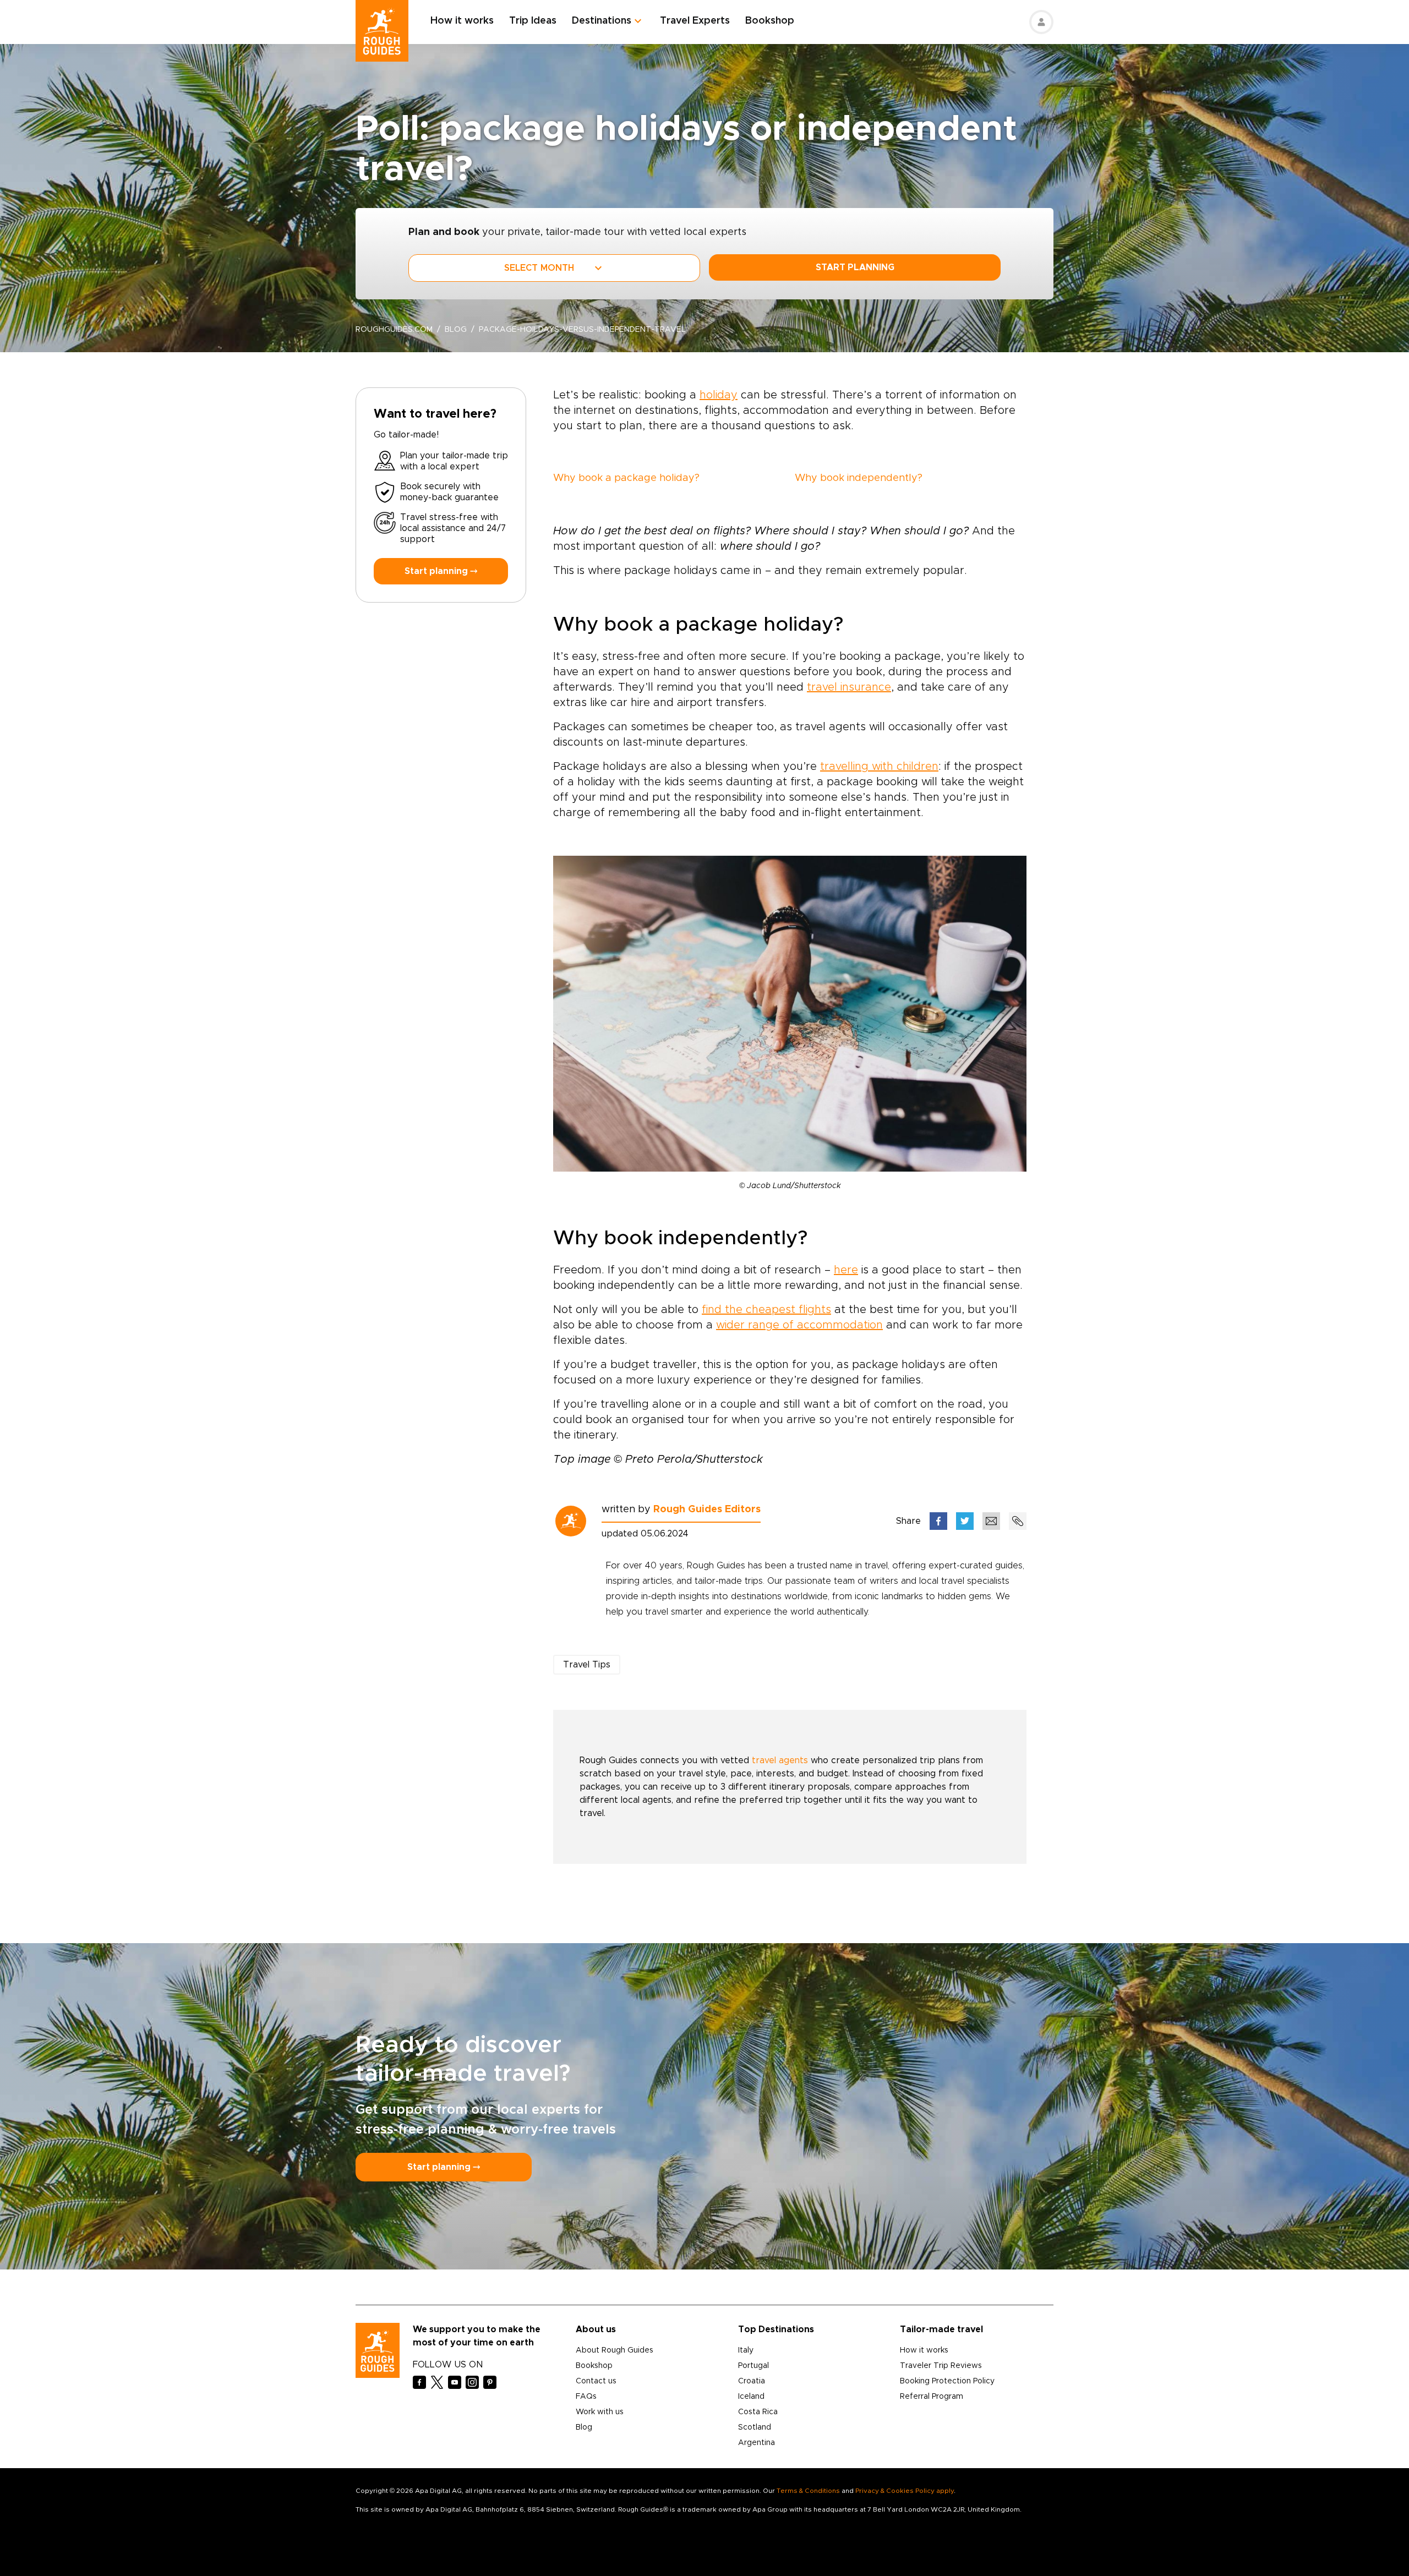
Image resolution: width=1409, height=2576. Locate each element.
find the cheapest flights (766, 1310)
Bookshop (770, 21)
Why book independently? (859, 478)
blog (456, 330)
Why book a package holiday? (626, 478)
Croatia (752, 2381)
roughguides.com (394, 330)
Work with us (600, 2412)
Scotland (755, 2427)
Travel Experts (695, 21)
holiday (719, 395)
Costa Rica (758, 2412)
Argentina (757, 2443)
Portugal (753, 2366)
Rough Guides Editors (707, 1509)
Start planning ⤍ (441, 571)
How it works (462, 21)
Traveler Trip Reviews (941, 2366)
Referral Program (932, 2397)
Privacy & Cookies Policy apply (905, 2491)
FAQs (586, 2397)
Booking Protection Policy (947, 2381)
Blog (584, 2427)
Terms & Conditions (808, 2491)
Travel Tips (587, 1665)
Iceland (751, 2397)
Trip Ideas (533, 21)
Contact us (596, 2381)
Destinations (602, 21)
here (846, 1270)
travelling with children (879, 767)
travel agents (780, 1760)
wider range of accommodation (799, 1325)
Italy (746, 2350)
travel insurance (849, 687)
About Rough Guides (615, 2350)
